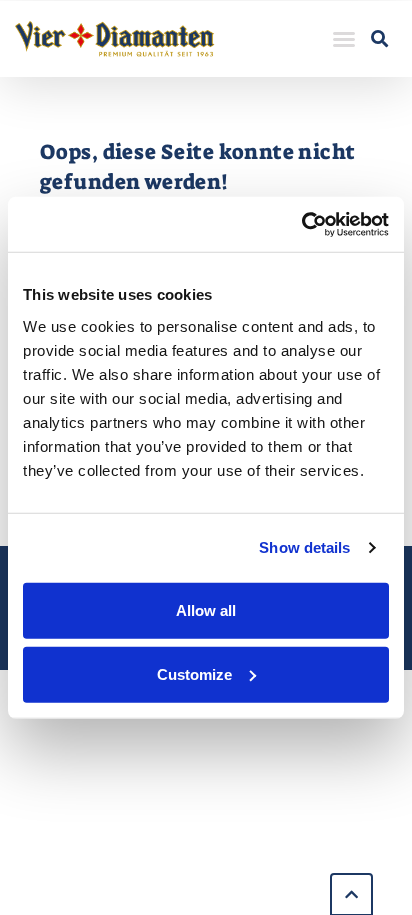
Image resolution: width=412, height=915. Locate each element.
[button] (344, 39)
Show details (304, 547)
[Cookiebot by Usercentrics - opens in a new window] (301, 224)
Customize (194, 673)
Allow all (206, 609)
